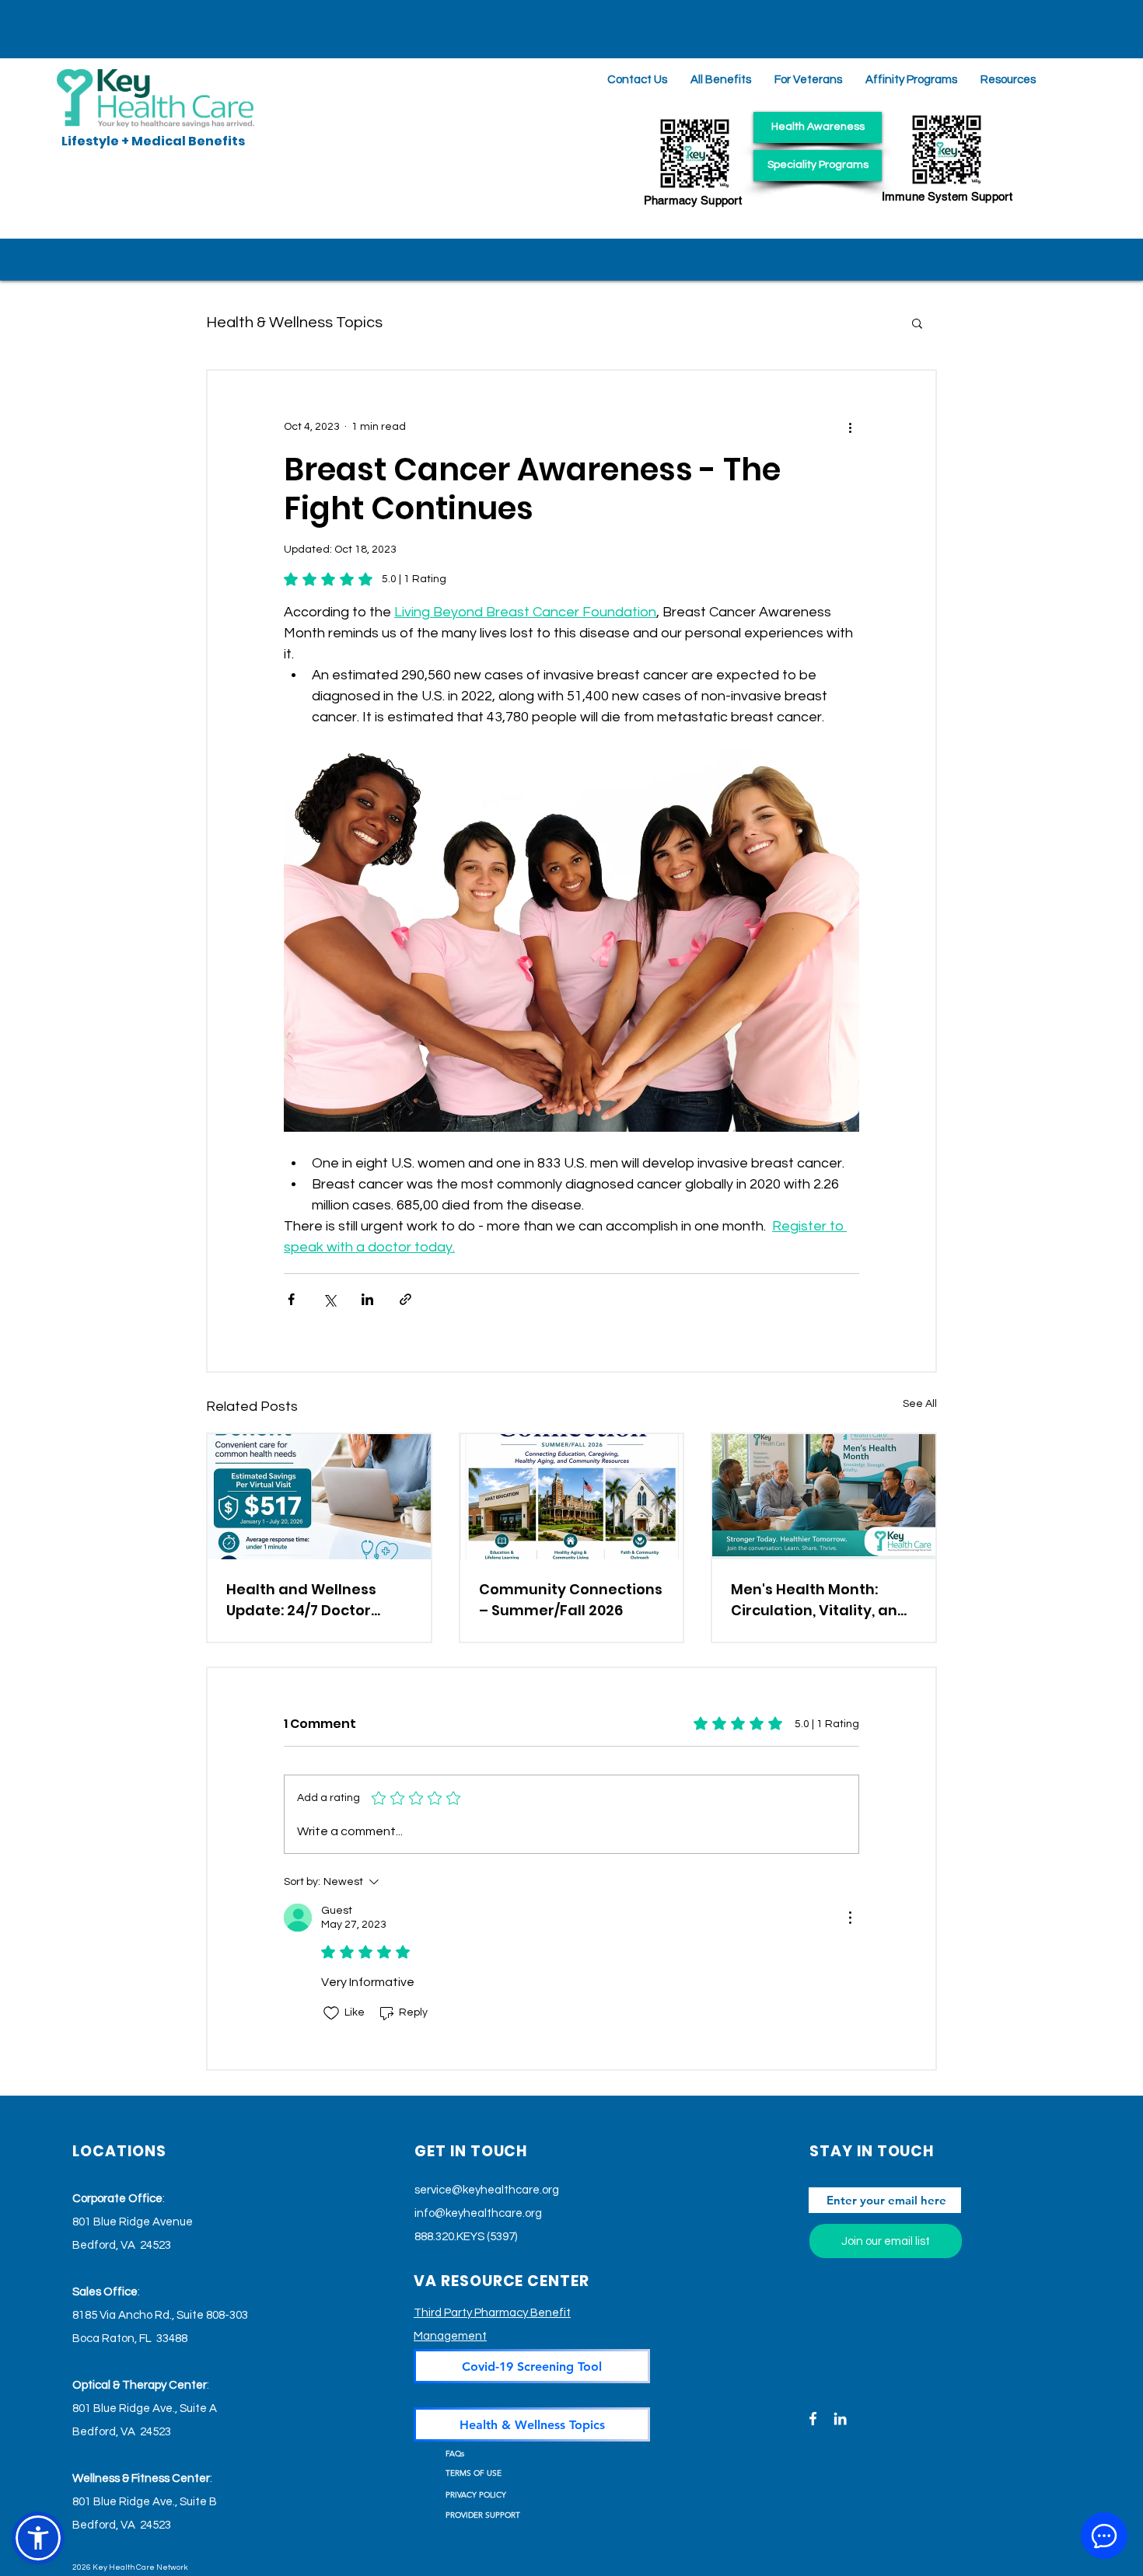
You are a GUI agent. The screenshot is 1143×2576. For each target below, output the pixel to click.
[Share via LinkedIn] (367, 1299)
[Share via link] (405, 1299)
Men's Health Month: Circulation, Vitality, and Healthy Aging (819, 1600)
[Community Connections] (572, 1497)
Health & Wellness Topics (294, 323)
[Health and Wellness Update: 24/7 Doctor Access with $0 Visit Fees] (319, 1497)
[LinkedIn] (840, 2419)
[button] (1008, 80)
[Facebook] (813, 2419)
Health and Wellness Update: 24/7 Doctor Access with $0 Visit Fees (316, 1600)
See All (920, 1404)
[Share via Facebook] (291, 1299)
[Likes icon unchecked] (331, 2013)
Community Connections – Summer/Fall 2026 (571, 1600)
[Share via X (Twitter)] (329, 1299)
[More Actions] (850, 1918)
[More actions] (850, 427)
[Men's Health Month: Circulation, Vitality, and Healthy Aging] (824, 1497)
